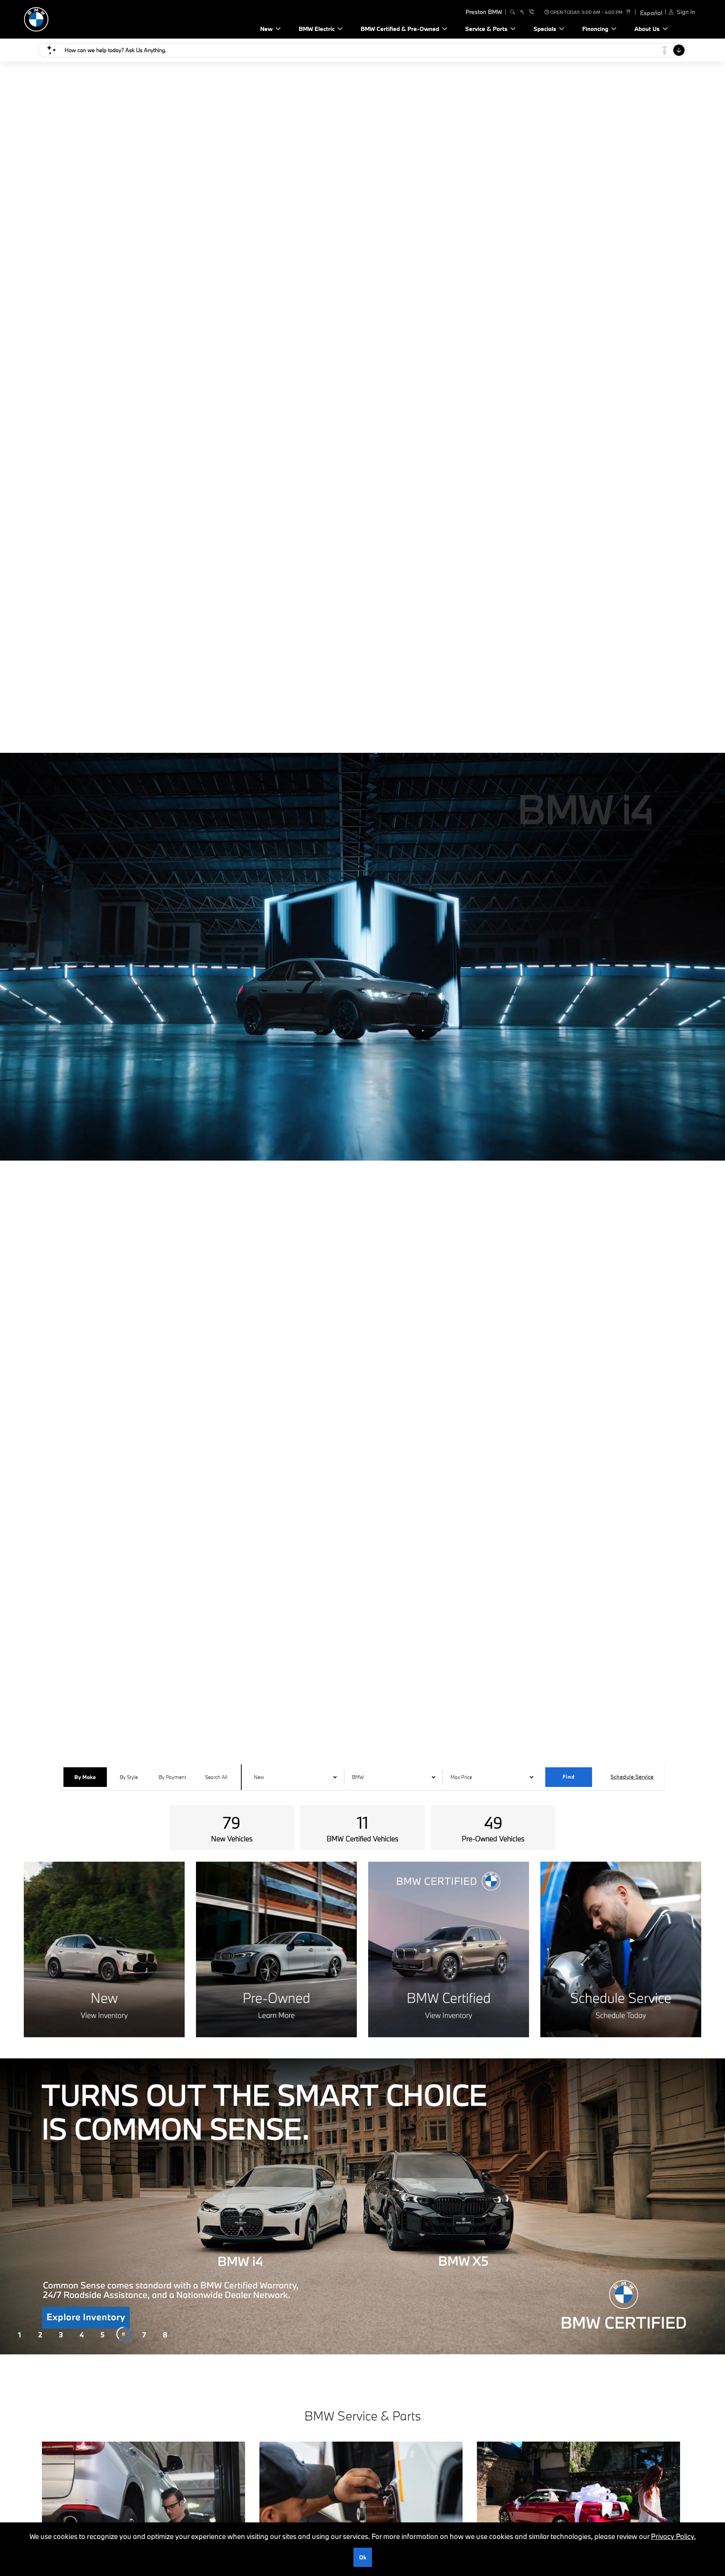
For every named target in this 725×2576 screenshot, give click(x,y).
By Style (129, 1777)
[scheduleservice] (522, 12)
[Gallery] (362, 2206)
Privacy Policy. (673, 2536)
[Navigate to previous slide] (6, 2206)
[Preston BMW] (77, 18)
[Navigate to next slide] (719, 2206)
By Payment (172, 1777)
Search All (216, 1777)
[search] (513, 12)
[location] (627, 12)
